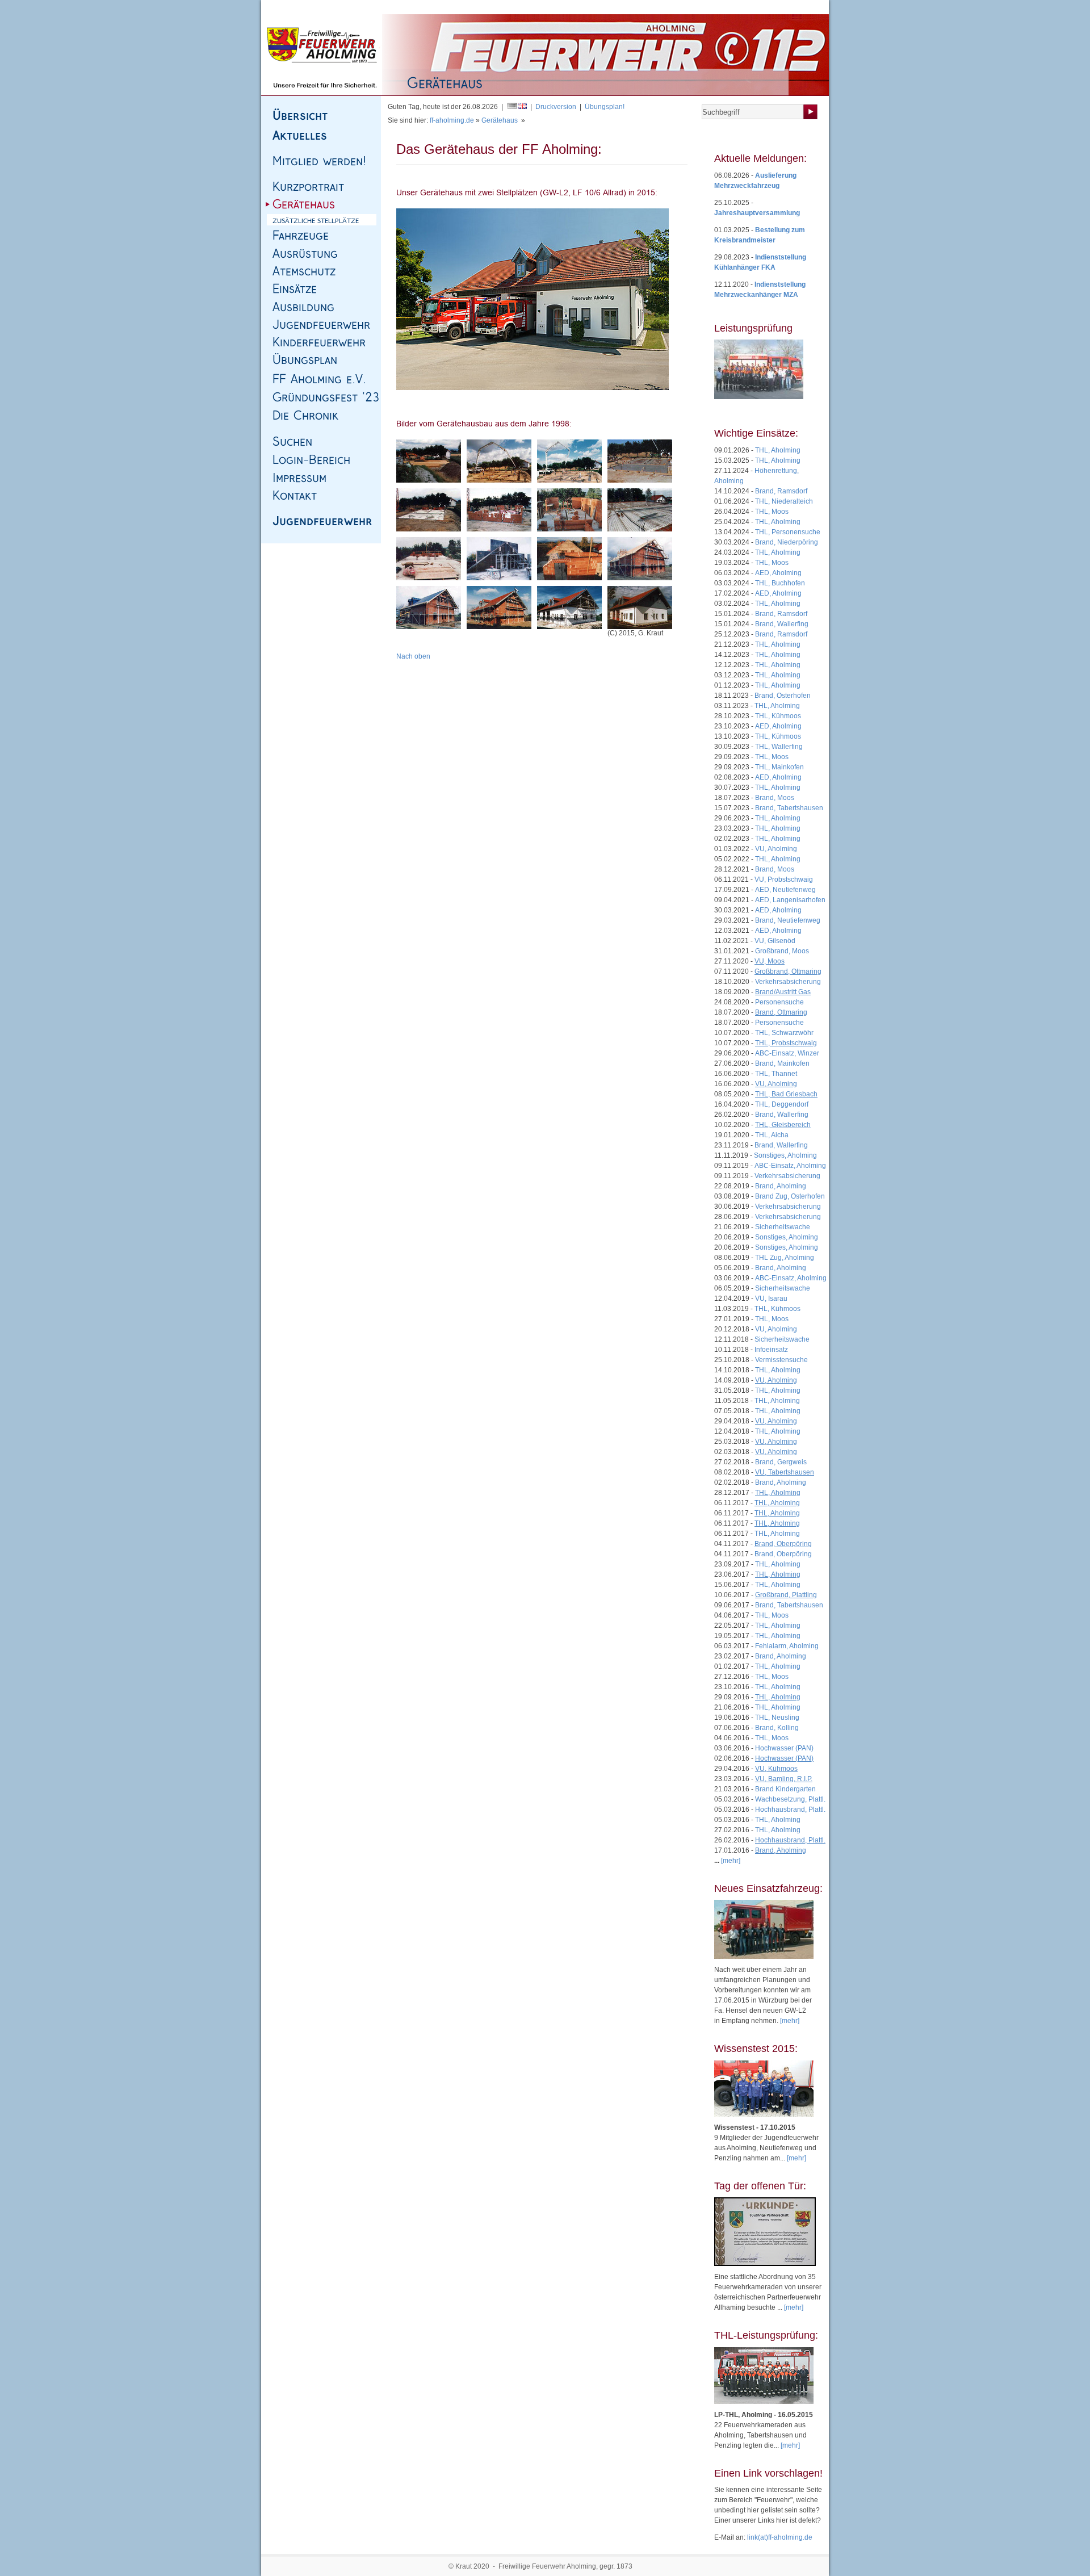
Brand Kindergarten (785, 1789)
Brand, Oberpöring (783, 1554)
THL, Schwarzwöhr (784, 1033)
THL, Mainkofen (779, 767)
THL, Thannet (776, 1074)
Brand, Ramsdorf (781, 491)
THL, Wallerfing (779, 747)
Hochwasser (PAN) (784, 1748)
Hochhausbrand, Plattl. (790, 1810)
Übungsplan (723, 7)
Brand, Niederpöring (787, 542)
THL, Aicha (772, 1135)
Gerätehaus (500, 120)
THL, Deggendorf (782, 1104)
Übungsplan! (605, 107)
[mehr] (790, 2021)
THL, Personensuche (788, 532)
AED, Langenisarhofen (790, 900)
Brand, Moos (775, 798)
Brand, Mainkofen (782, 1063)
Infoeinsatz (771, 1350)
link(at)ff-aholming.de (780, 2537)
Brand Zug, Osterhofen (790, 1196)
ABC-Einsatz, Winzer (787, 1053)
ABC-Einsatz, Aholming (790, 1166)
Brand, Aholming (781, 1186)
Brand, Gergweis (781, 1462)
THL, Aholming (778, 450)
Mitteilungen (680, 7)
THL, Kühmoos (778, 716)
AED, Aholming (778, 573)
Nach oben (413, 656)
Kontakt (398, 7)
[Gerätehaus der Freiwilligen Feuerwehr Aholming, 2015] (533, 299)
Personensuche (779, 1002)
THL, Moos (772, 512)
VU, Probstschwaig (784, 879)
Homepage (294, 7)
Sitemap (329, 7)
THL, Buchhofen (780, 583)
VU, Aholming (776, 849)
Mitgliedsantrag (771, 7)
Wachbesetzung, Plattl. (790, 1799)
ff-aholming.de (452, 120)
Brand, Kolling (777, 1728)
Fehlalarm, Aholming (787, 1646)
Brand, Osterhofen (783, 696)
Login (809, 7)
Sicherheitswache (783, 1227)
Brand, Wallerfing (782, 624)
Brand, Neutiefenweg (788, 920)
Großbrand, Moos (782, 951)
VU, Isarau (771, 1299)
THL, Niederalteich (784, 501)
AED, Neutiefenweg (785, 890)
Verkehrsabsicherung (788, 982)
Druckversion (556, 107)
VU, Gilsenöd (775, 941)
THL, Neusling (777, 1718)
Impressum (364, 7)
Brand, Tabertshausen (789, 808)
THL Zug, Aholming (785, 1258)
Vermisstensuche (781, 1360)
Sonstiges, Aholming (785, 1155)
